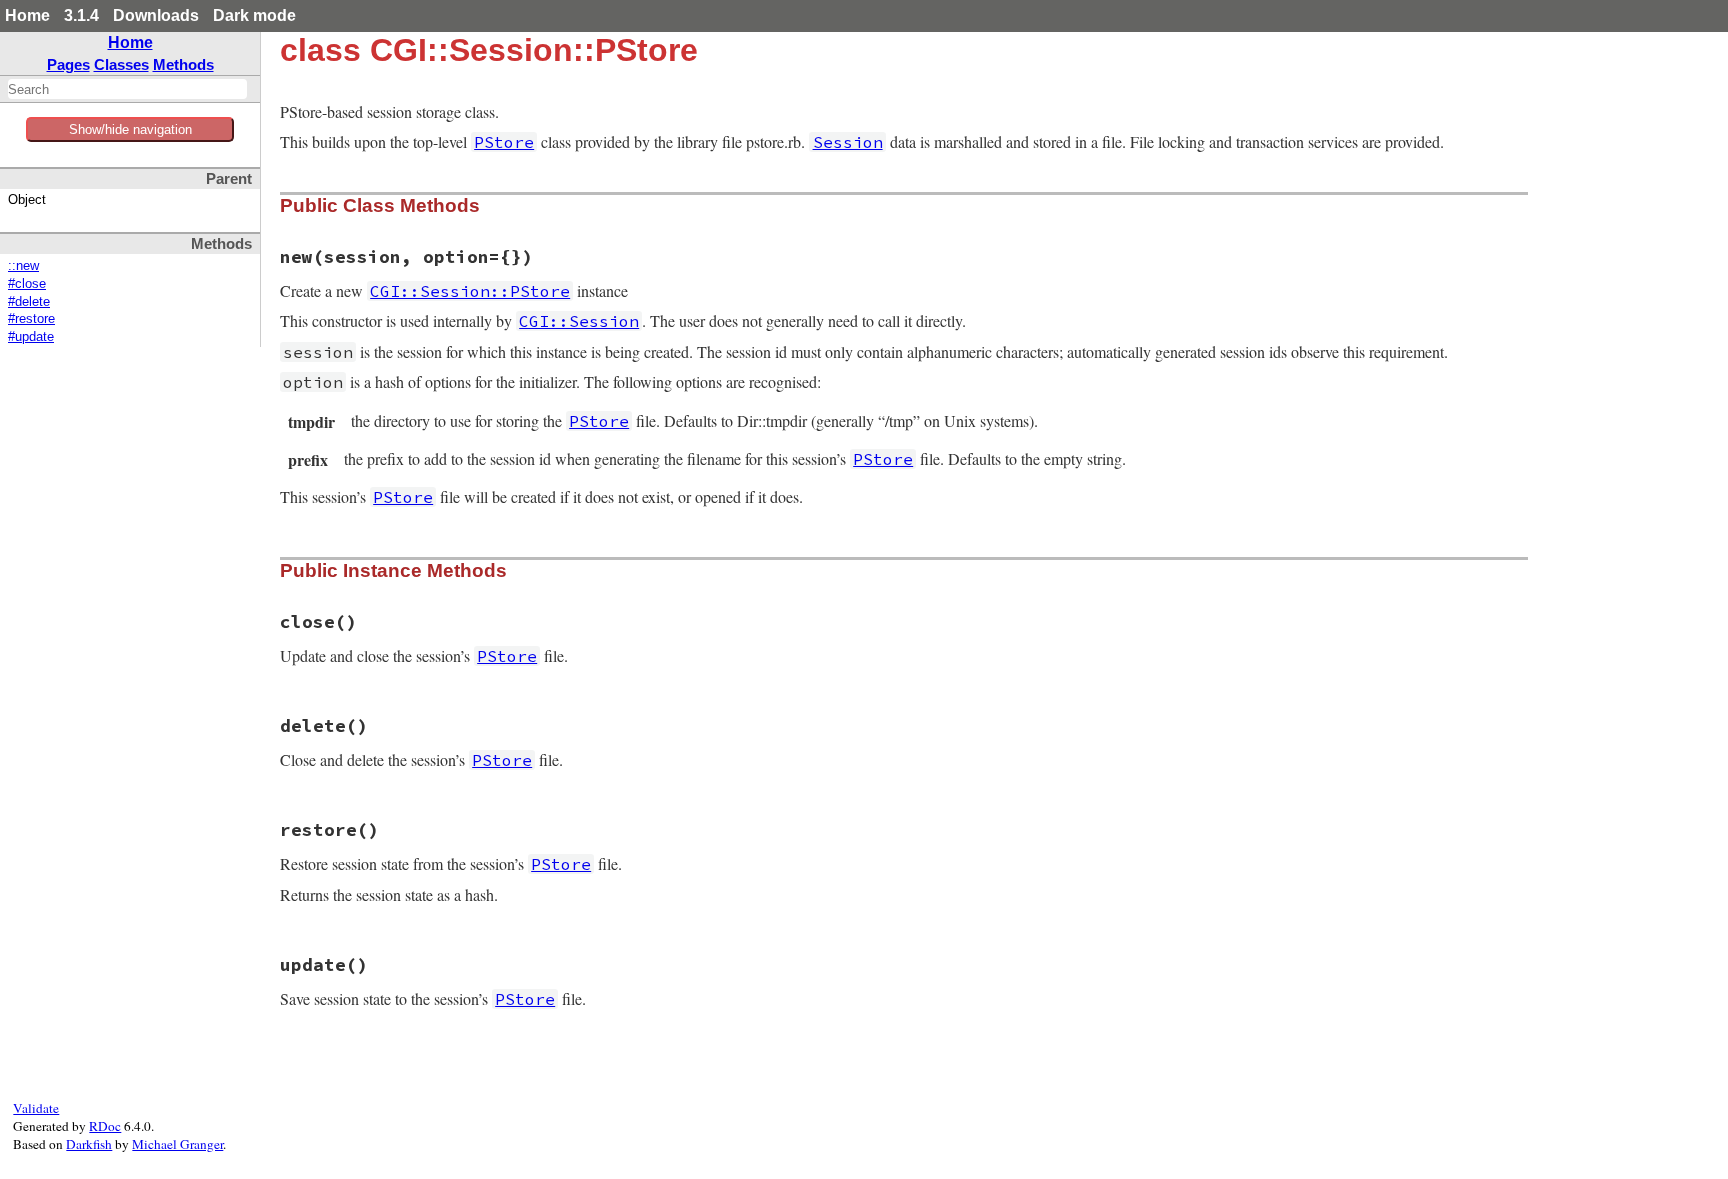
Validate (36, 1108)
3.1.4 (81, 15)
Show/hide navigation (130, 129)
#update (31, 337)
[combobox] (127, 89)
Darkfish (89, 1144)
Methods (183, 64)
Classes (121, 64)
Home (27, 15)
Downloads (156, 15)
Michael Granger (177, 1144)
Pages (68, 64)
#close (27, 284)
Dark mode (254, 15)
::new (23, 266)
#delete (29, 302)
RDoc (105, 1126)
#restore (31, 319)
